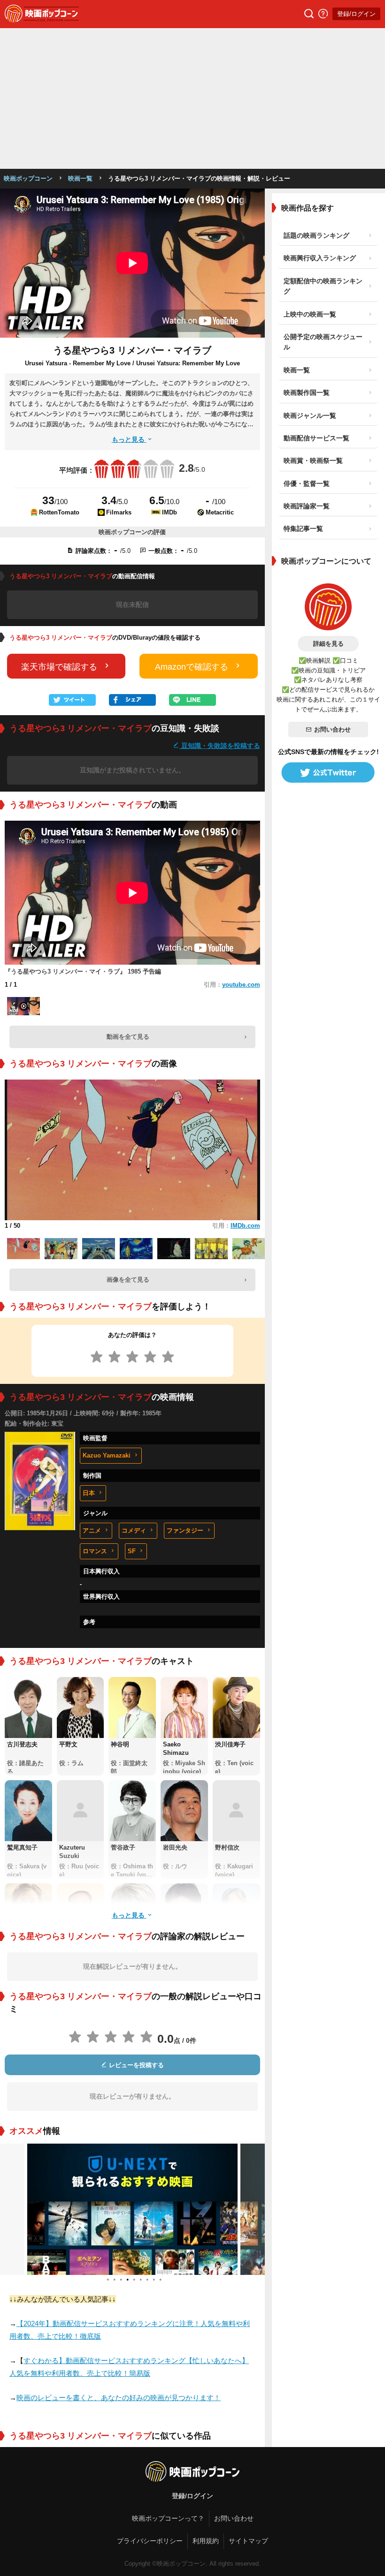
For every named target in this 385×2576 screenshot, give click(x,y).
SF (132, 1551)
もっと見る (129, 439)
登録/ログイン (356, 14)
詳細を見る (328, 644)
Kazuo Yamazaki (107, 1455)
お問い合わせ (332, 729)
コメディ (134, 1530)
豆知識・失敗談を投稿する (220, 745)
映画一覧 (80, 178)
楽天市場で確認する (59, 667)
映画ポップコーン (28, 178)
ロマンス (95, 1551)
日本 (89, 1493)
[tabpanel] (132, 2209)
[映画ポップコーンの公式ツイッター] (328, 772)
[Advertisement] (192, 98)
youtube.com (241, 985)
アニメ (92, 1530)
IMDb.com (245, 1226)
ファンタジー (185, 1530)
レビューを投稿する (135, 2065)
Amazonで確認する (192, 667)
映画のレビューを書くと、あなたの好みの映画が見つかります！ (119, 2398)
